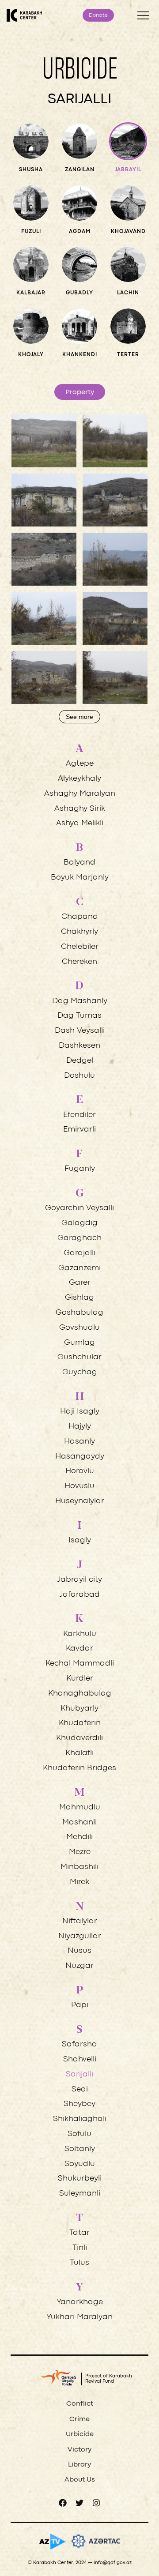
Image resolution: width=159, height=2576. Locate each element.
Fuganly (80, 1169)
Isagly (80, 1540)
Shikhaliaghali (80, 2119)
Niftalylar (80, 1921)
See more (79, 717)
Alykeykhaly (79, 779)
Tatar (79, 2233)
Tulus (79, 2263)
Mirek (79, 1882)
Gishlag (79, 1298)
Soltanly (80, 2149)
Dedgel (80, 1061)
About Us (80, 2480)
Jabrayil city (80, 1580)
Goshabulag (79, 1313)
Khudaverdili (79, 1738)
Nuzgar (79, 1966)
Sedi (80, 2089)
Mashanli (79, 1822)
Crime (79, 2419)
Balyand (79, 863)
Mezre (80, 1852)
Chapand (80, 917)
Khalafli (79, 1753)
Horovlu (80, 1471)
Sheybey (79, 2104)
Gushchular (79, 1357)
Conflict (80, 2404)
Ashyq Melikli (80, 823)
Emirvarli (79, 1130)
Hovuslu (79, 1486)
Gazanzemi (79, 1268)
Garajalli (79, 1253)
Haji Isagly (80, 1412)
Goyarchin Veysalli (79, 1208)
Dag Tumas (79, 1016)
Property (80, 392)
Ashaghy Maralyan (80, 794)
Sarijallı (79, 2074)
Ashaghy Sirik (80, 809)
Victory (79, 2450)
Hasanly (79, 1442)
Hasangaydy (80, 1457)
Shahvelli (80, 2059)
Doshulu (79, 1076)
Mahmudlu (80, 1807)
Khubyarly (79, 1709)
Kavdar (79, 1649)
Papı (80, 2005)
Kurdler (80, 1679)
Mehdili (79, 1837)
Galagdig (79, 1223)
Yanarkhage (80, 2302)
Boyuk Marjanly (80, 878)
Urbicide (80, 2434)
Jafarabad (80, 1595)
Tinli (80, 2248)
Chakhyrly (79, 932)
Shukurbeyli (80, 2179)
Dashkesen (79, 1046)
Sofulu (79, 2134)
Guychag (80, 1372)
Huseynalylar (80, 1501)
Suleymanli (80, 2194)
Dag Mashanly (80, 1001)
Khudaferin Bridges (79, 1768)
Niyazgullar (80, 1936)
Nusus (79, 1951)
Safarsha (79, 2044)
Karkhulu (80, 1634)
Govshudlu (79, 1328)
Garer (80, 1283)
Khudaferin (80, 1723)
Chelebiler (80, 947)
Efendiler (79, 1115)
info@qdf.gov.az (113, 2563)
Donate (98, 15)
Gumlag (79, 1343)
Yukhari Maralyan (79, 2317)
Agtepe (80, 764)
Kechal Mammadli (80, 1664)
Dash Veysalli (80, 1031)
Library (79, 2465)
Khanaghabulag (80, 1694)
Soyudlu (80, 2164)
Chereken (79, 962)
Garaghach (79, 1238)
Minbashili (79, 1867)
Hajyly (80, 1427)
